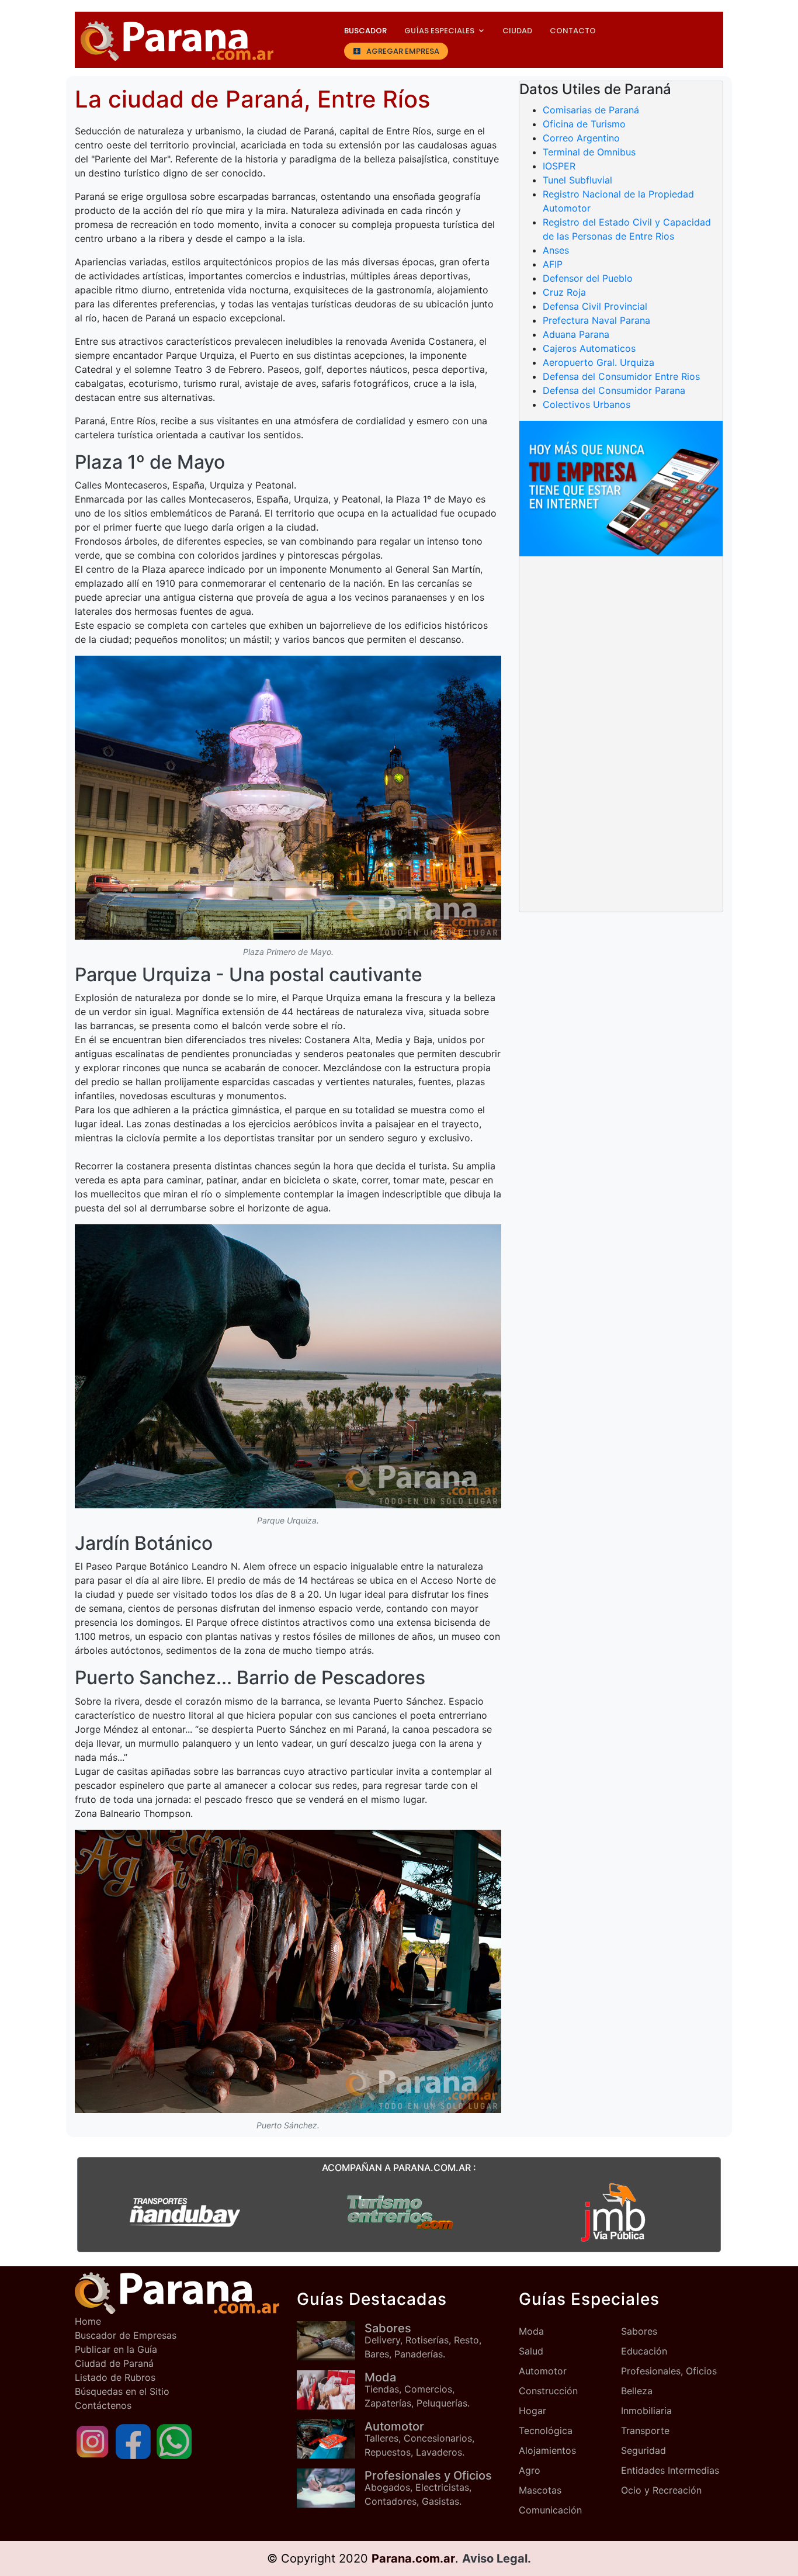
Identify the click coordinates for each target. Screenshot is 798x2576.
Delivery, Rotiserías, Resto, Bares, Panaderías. (423, 2340)
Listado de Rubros (115, 2377)
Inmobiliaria (646, 2411)
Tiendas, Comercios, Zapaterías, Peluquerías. (417, 2390)
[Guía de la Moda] (331, 2390)
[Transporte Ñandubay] (185, 2212)
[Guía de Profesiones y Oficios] (331, 2488)
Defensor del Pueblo (588, 278)
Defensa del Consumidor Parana (614, 390)
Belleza (637, 2391)
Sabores (639, 2331)
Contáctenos (103, 2405)
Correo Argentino (581, 138)
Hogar (532, 2411)
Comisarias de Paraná (591, 110)
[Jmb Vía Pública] (613, 2212)
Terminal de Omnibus (589, 152)
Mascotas (540, 2490)
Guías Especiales (439, 31)
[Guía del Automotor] (331, 2439)
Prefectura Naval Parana (596, 320)
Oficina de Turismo (584, 124)
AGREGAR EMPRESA (403, 51)
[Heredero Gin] (399, 2212)
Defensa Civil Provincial (595, 306)
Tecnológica (546, 2430)
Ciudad (517, 31)
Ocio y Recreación (661, 2490)
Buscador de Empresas (126, 2335)
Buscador (365, 31)
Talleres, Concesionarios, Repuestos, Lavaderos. (419, 2439)
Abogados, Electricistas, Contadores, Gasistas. (428, 2488)
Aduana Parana (576, 334)
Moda (531, 2331)
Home (88, 2321)
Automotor (543, 2371)
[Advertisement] (621, 652)
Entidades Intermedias (670, 2470)
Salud (531, 2351)
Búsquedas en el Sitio (122, 2391)
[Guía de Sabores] (331, 2341)
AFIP (553, 264)
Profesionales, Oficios (669, 2371)
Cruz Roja (564, 292)
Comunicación (550, 2510)
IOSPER (559, 166)
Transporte (645, 2430)
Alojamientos (547, 2450)
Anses (556, 250)
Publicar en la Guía (116, 2349)
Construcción (548, 2391)
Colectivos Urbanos (587, 404)
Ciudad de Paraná (114, 2363)
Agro (530, 2470)
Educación (644, 2351)
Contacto (573, 31)
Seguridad (643, 2450)
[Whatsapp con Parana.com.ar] (174, 2440)
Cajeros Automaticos (589, 348)
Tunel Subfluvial (577, 180)
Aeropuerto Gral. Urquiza (598, 362)
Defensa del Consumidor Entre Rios (621, 376)
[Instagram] (92, 2440)
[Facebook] (133, 2440)
